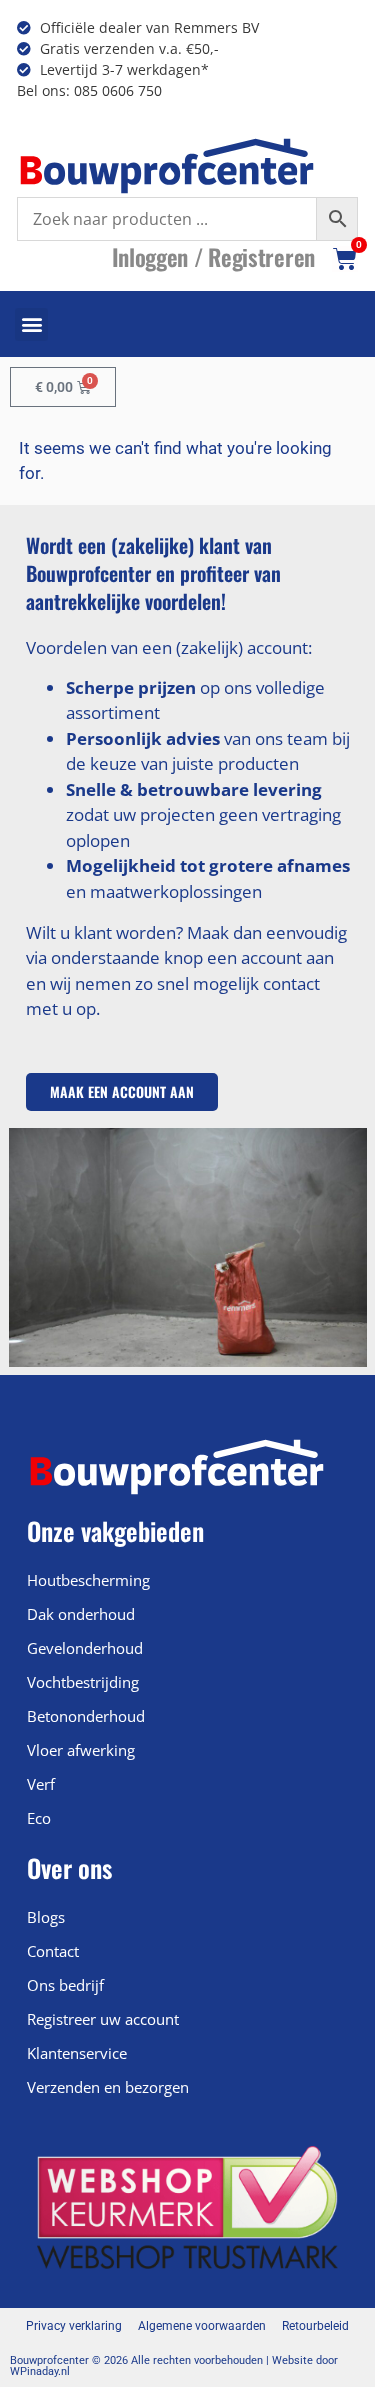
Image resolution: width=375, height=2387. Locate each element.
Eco (39, 1818)
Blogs (46, 1917)
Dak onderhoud (81, 1614)
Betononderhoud (86, 1716)
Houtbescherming (88, 1580)
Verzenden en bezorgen (108, 2087)
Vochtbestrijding (83, 1682)
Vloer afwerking (81, 1750)
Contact (53, 1951)
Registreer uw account (103, 2019)
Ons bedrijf (65, 1985)
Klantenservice (77, 2053)
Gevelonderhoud (85, 1648)
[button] (31, 324)
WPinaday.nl (40, 2371)
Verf (41, 1784)
